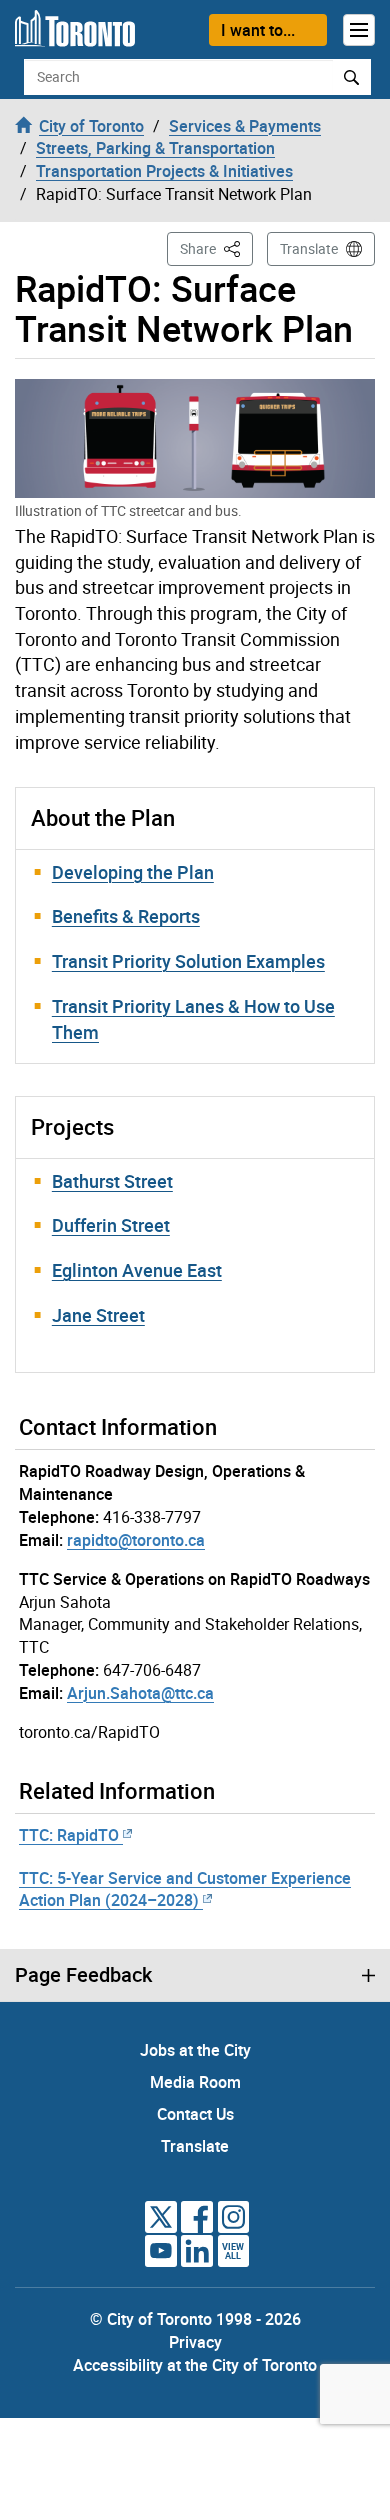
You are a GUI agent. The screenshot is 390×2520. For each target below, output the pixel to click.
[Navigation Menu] (359, 30)
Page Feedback (83, 1975)
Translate (309, 248)
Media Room (195, 2082)
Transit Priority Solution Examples (188, 961)
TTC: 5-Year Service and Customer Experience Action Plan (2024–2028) (185, 1889)
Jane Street (98, 1315)
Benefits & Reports (126, 916)
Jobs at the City (195, 2050)
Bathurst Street (112, 1181)
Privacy (195, 2342)
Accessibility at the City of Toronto (195, 2365)
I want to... (258, 30)
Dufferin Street (111, 1225)
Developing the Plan (133, 872)
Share (216, 248)
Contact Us (195, 2114)
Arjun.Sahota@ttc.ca (140, 1693)
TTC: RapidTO (69, 1835)
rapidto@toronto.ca (136, 1540)
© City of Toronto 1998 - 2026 (195, 2319)
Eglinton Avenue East (137, 1270)
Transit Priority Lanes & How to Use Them (193, 1019)
